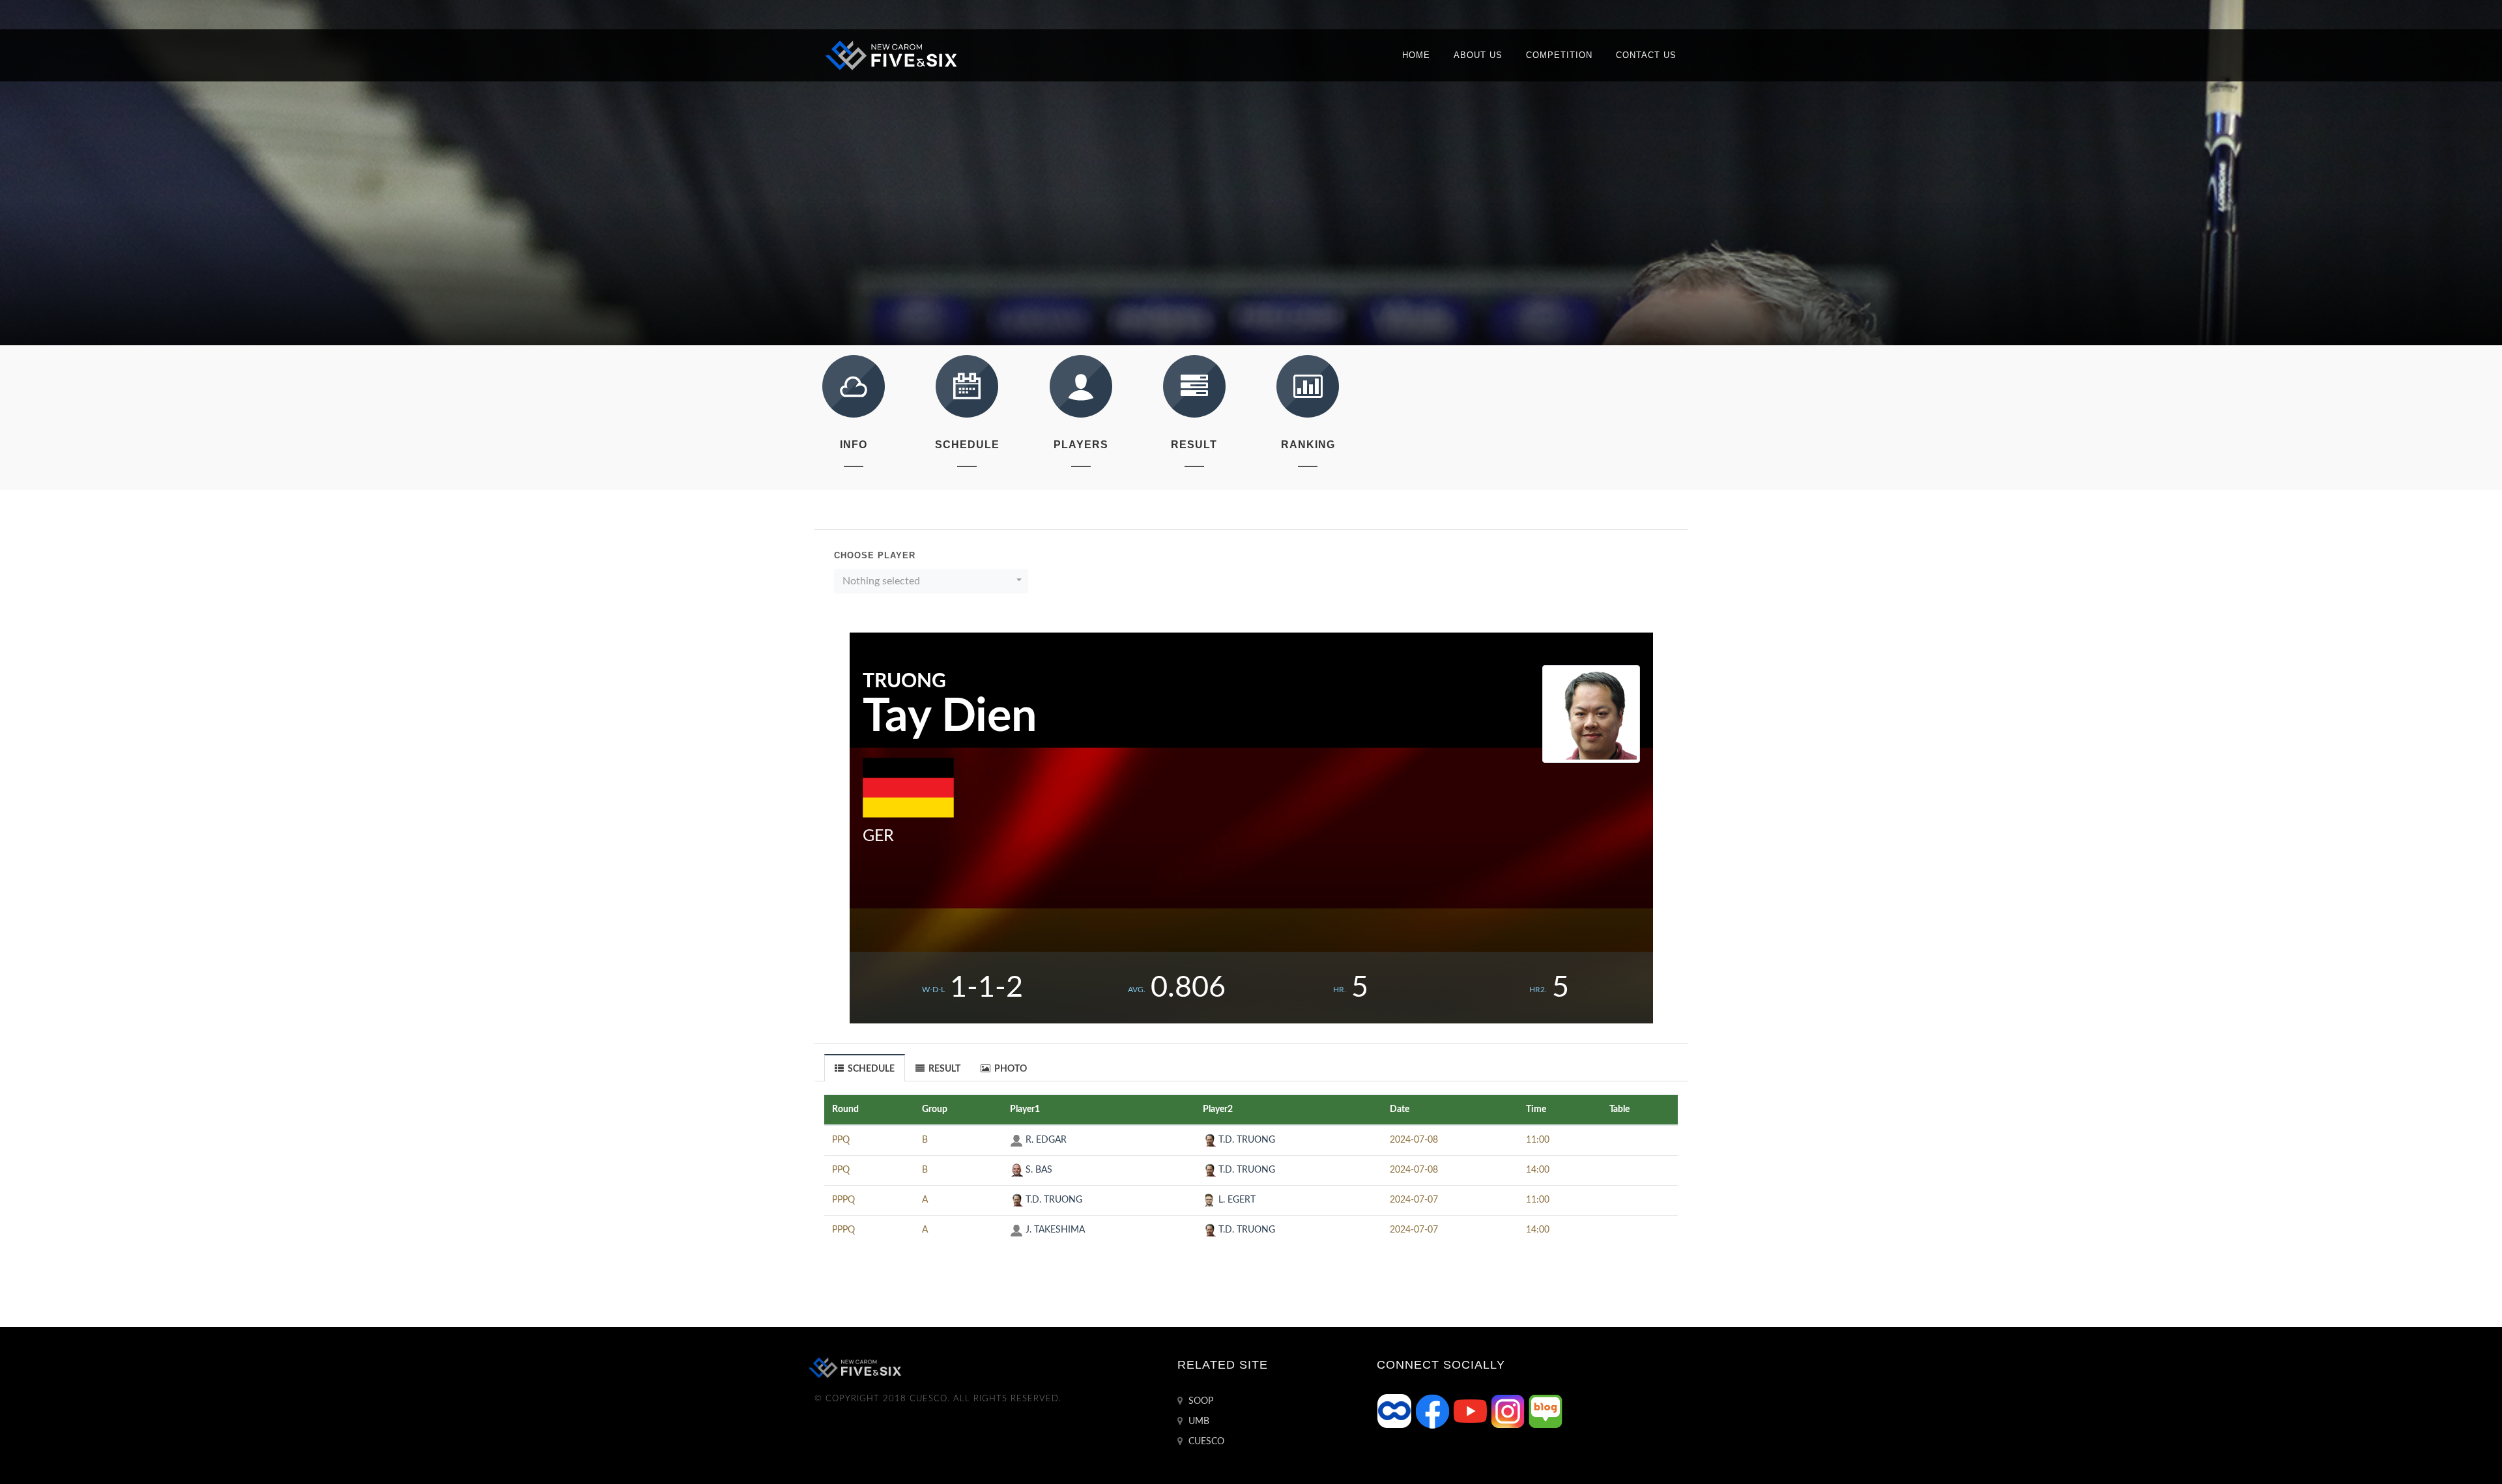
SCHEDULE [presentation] (870, 1069)
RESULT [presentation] (943, 1069)
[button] (931, 581)
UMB (1198, 1421)
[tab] (865, 1067)
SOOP (1200, 1401)
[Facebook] (1433, 1411)
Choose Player (875, 555)
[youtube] (1471, 1411)
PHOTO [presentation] (1010, 1069)
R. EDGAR (1045, 1140)
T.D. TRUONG (1245, 1140)
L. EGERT (1236, 1200)
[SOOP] (1396, 1411)
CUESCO (1205, 1442)
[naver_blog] (1546, 1411)
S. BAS (1038, 1170)
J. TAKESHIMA (1054, 1230)
